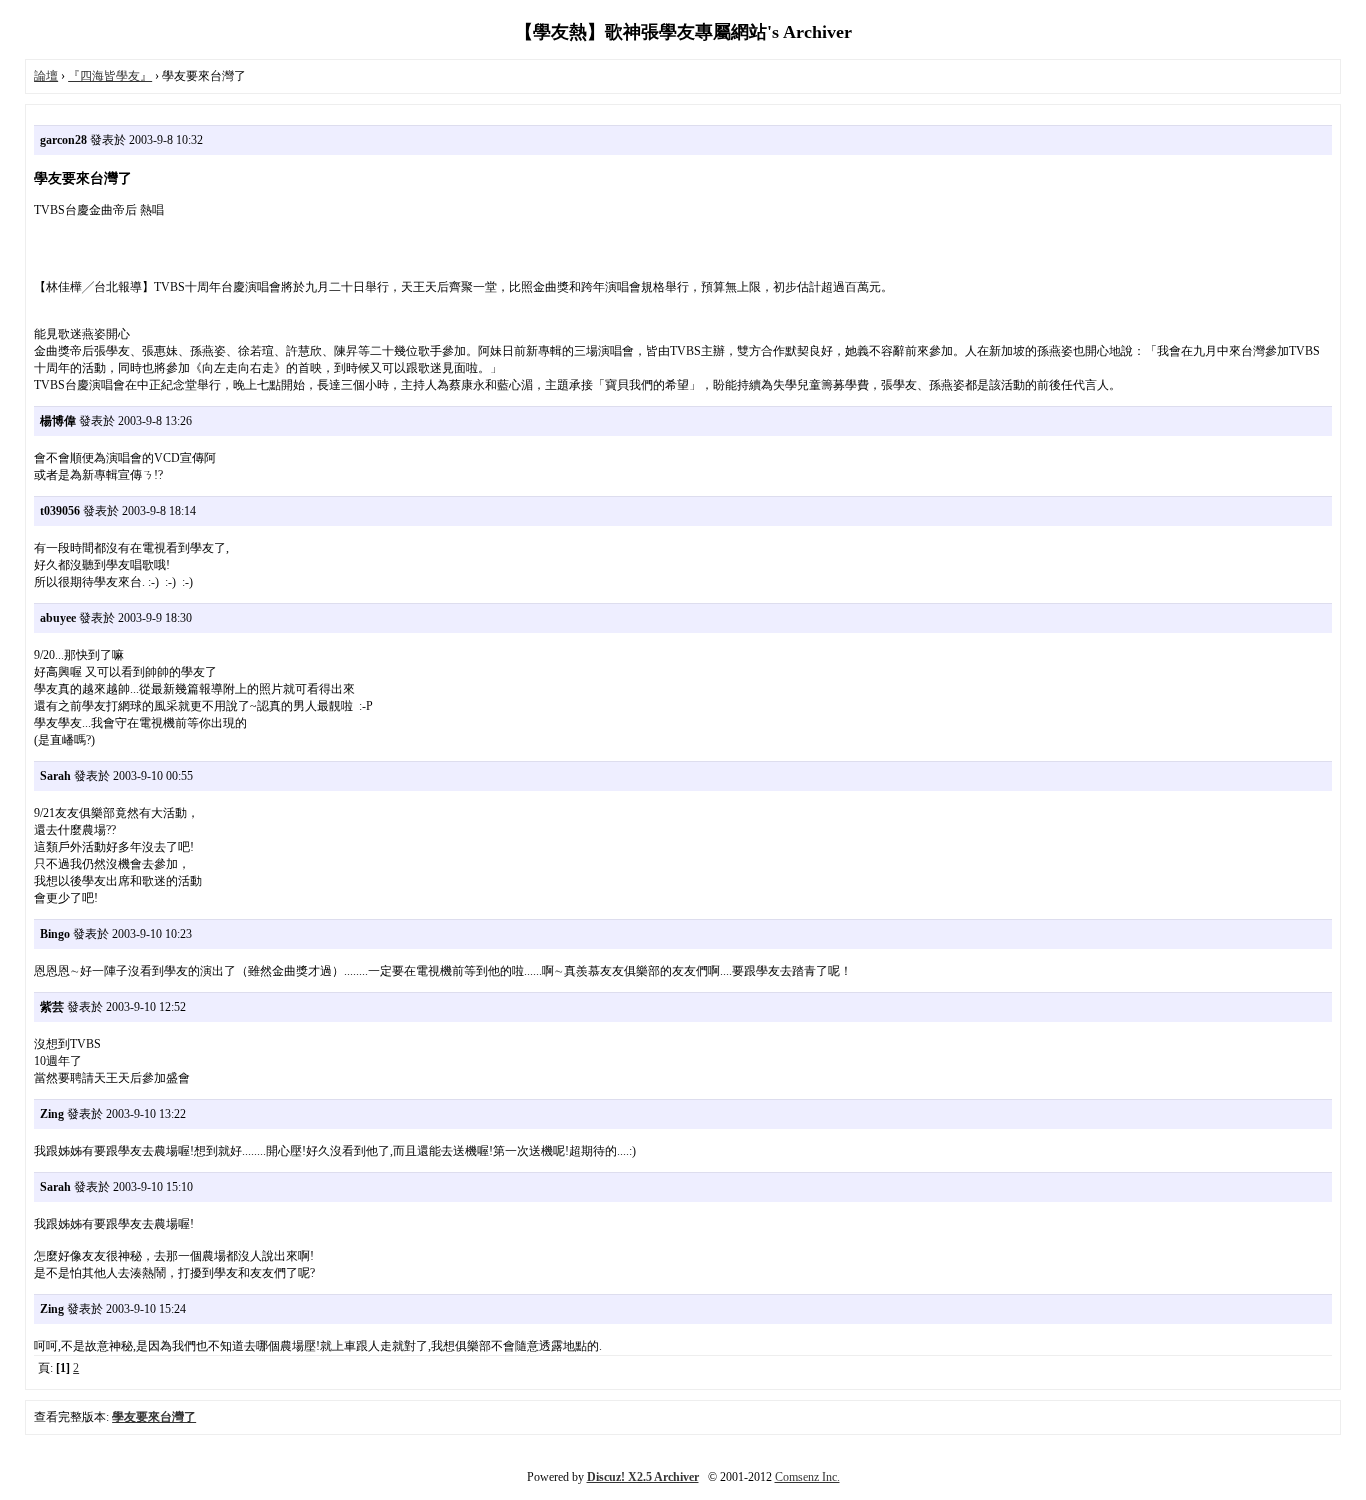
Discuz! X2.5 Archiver (643, 1477)
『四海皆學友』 (110, 76)
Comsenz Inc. (807, 1477)
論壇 (46, 76)
